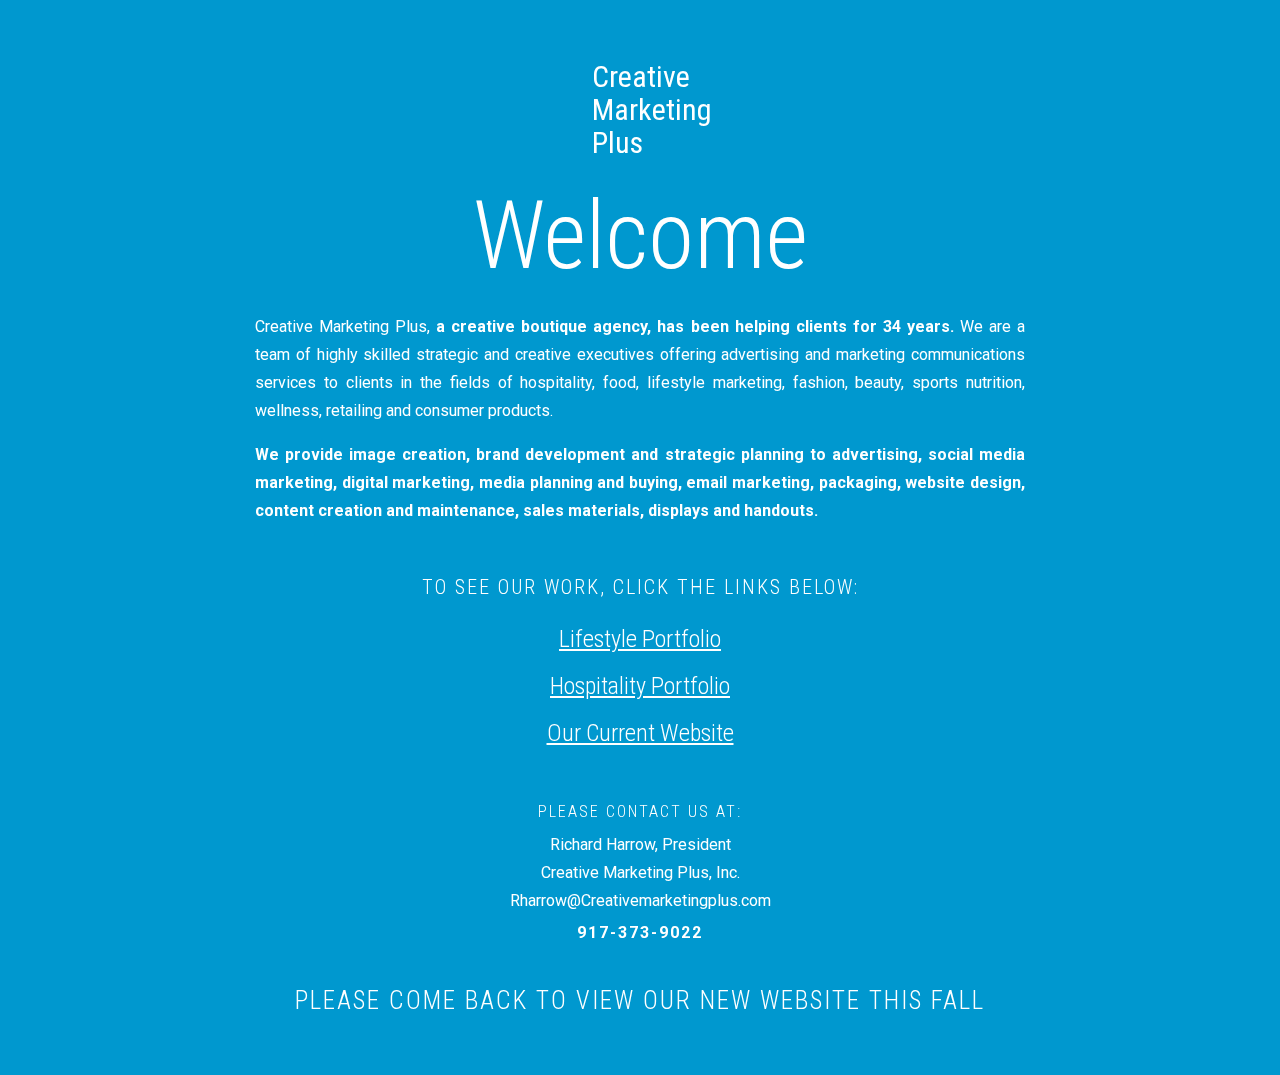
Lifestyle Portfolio (640, 639)
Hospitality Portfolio (640, 686)
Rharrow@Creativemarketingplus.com (640, 900)
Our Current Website (640, 733)
